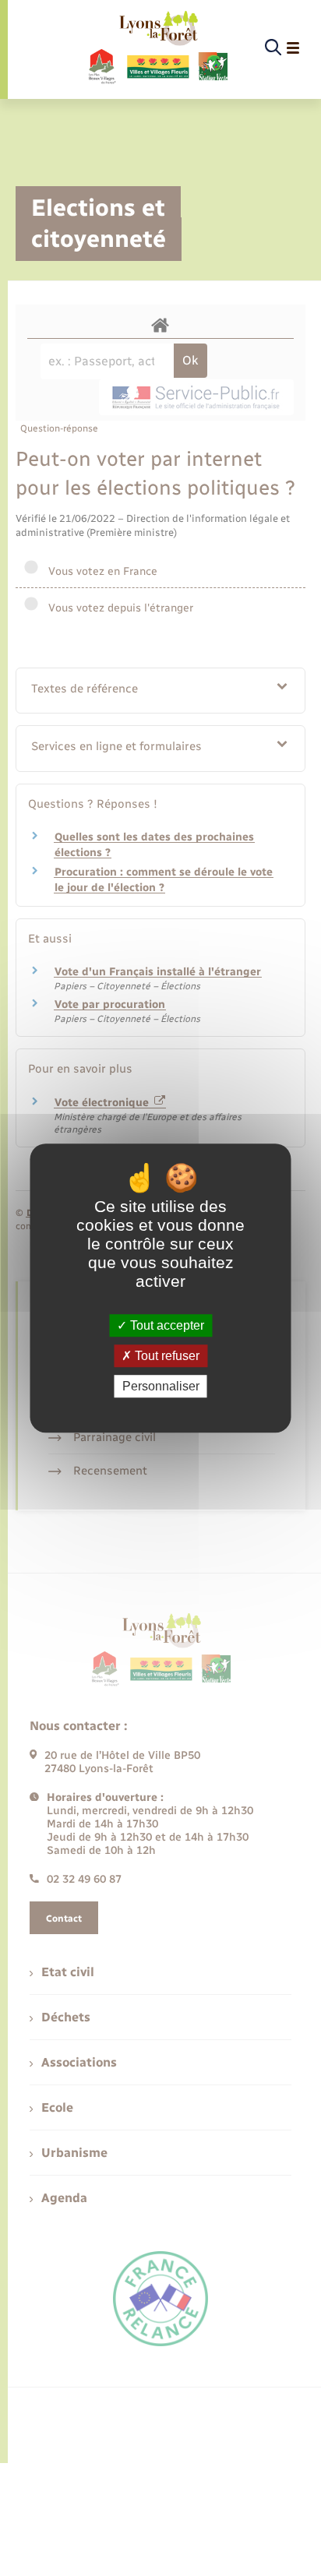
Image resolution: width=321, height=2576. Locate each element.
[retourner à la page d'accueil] (157, 48)
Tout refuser (166, 1356)
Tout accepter (166, 1325)
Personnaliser (161, 1386)
